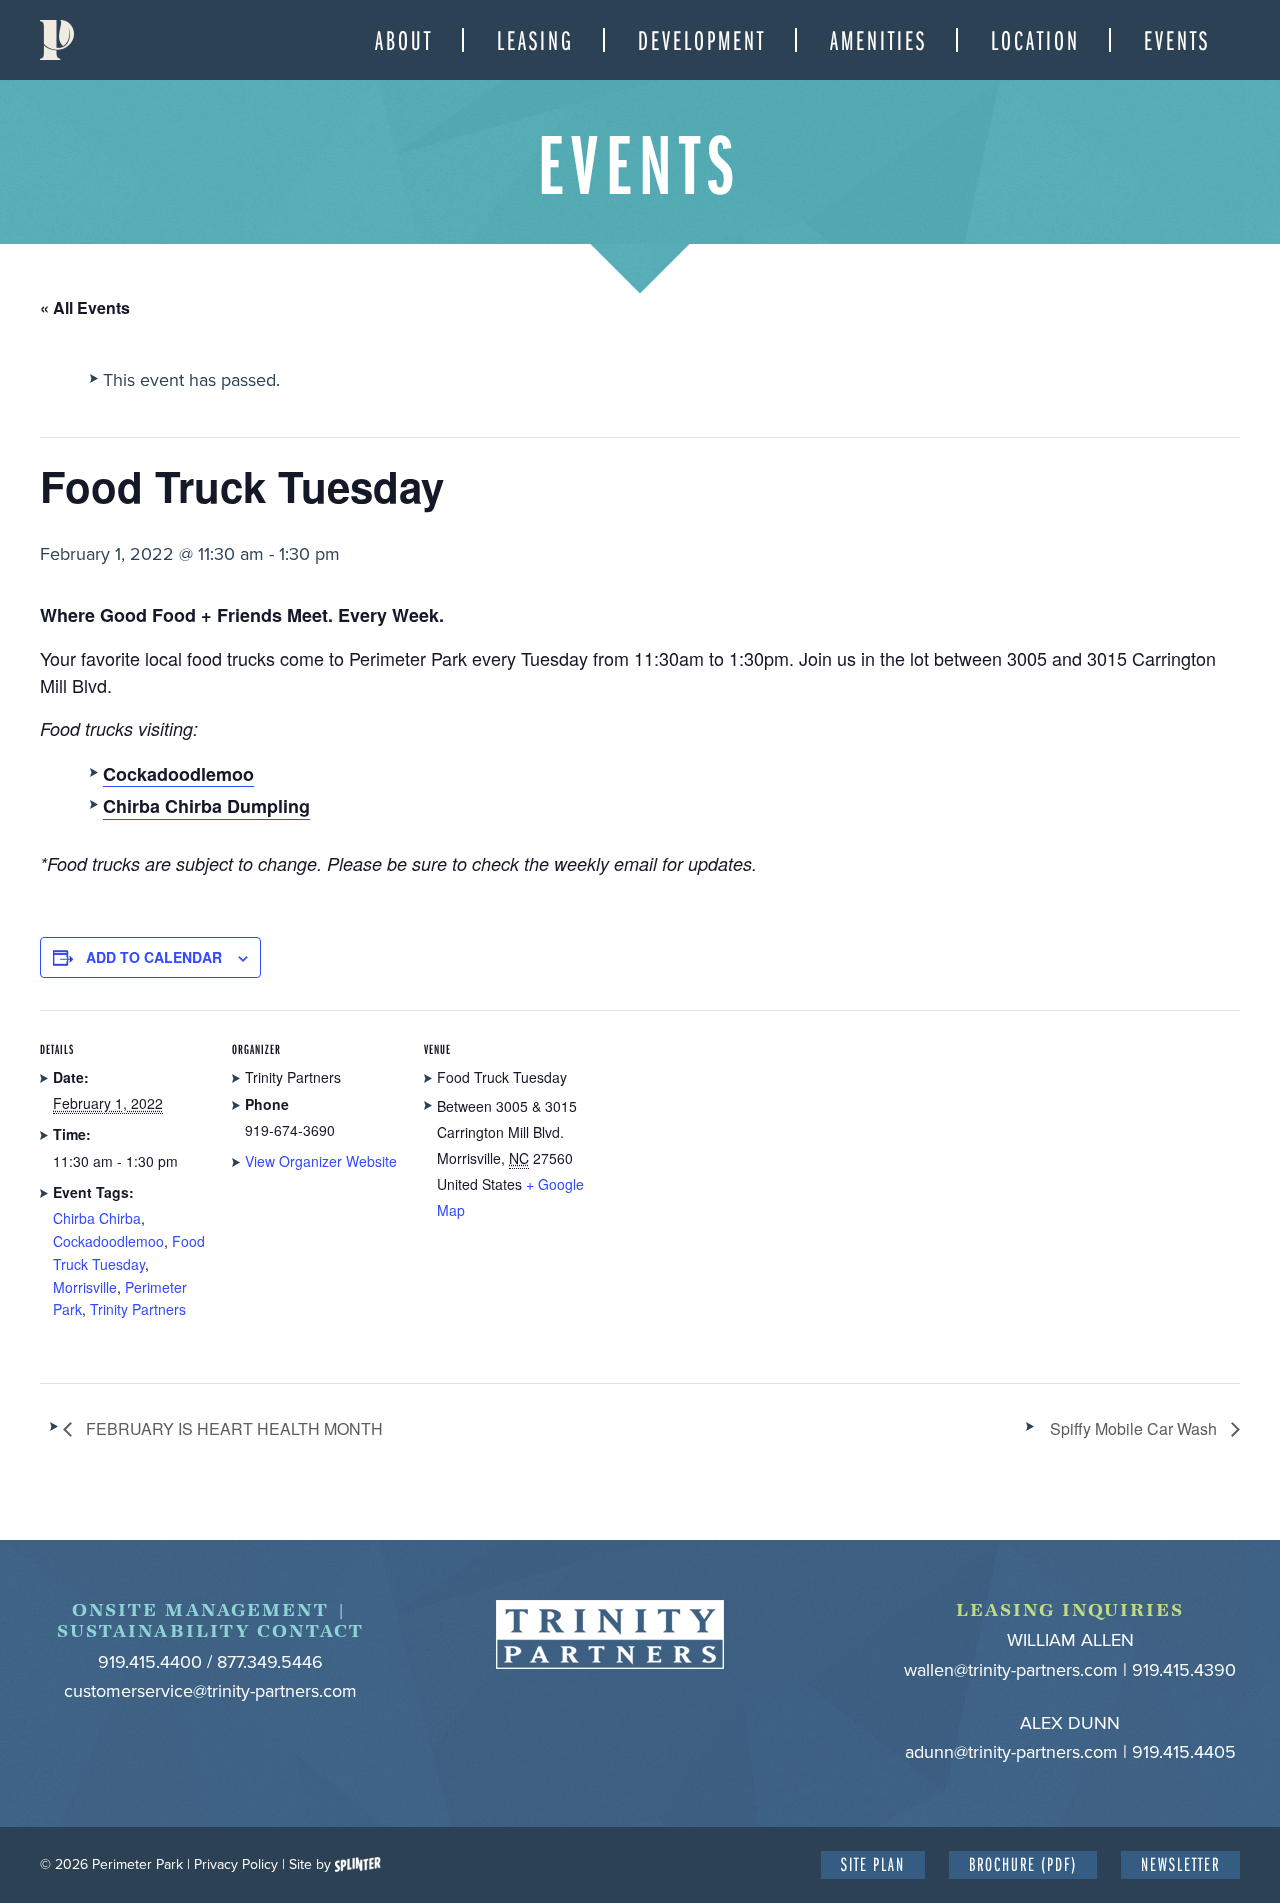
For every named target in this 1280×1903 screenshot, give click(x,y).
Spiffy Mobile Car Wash (1135, 1428)
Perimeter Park (57, 40)
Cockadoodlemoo (108, 1241)
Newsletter (1180, 1863)
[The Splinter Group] (358, 1864)
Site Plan (873, 1863)
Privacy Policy (236, 1864)
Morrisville (85, 1287)
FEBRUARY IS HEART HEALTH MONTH (232, 1428)
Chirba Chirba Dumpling (206, 806)
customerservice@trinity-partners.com (210, 1691)
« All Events (85, 307)
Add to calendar (154, 957)
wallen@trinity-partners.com (1011, 1670)
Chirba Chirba (97, 1218)
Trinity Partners (138, 1309)
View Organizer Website (321, 1161)
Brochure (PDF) (1023, 1863)
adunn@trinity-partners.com (1011, 1752)
